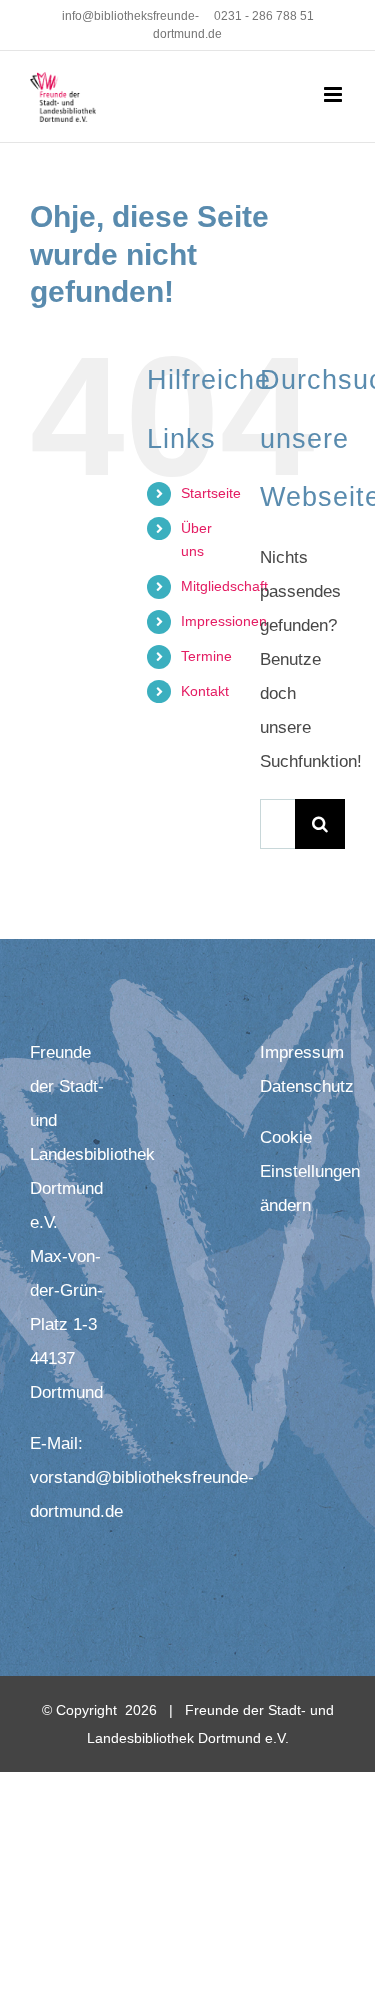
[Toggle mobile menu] (334, 94)
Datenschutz (307, 1086)
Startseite (211, 493)
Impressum (302, 1052)
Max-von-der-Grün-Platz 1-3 (66, 1290)
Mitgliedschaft (224, 586)
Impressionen (224, 621)
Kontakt (205, 691)
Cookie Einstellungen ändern (310, 1171)
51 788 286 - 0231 (264, 16)
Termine (206, 656)
